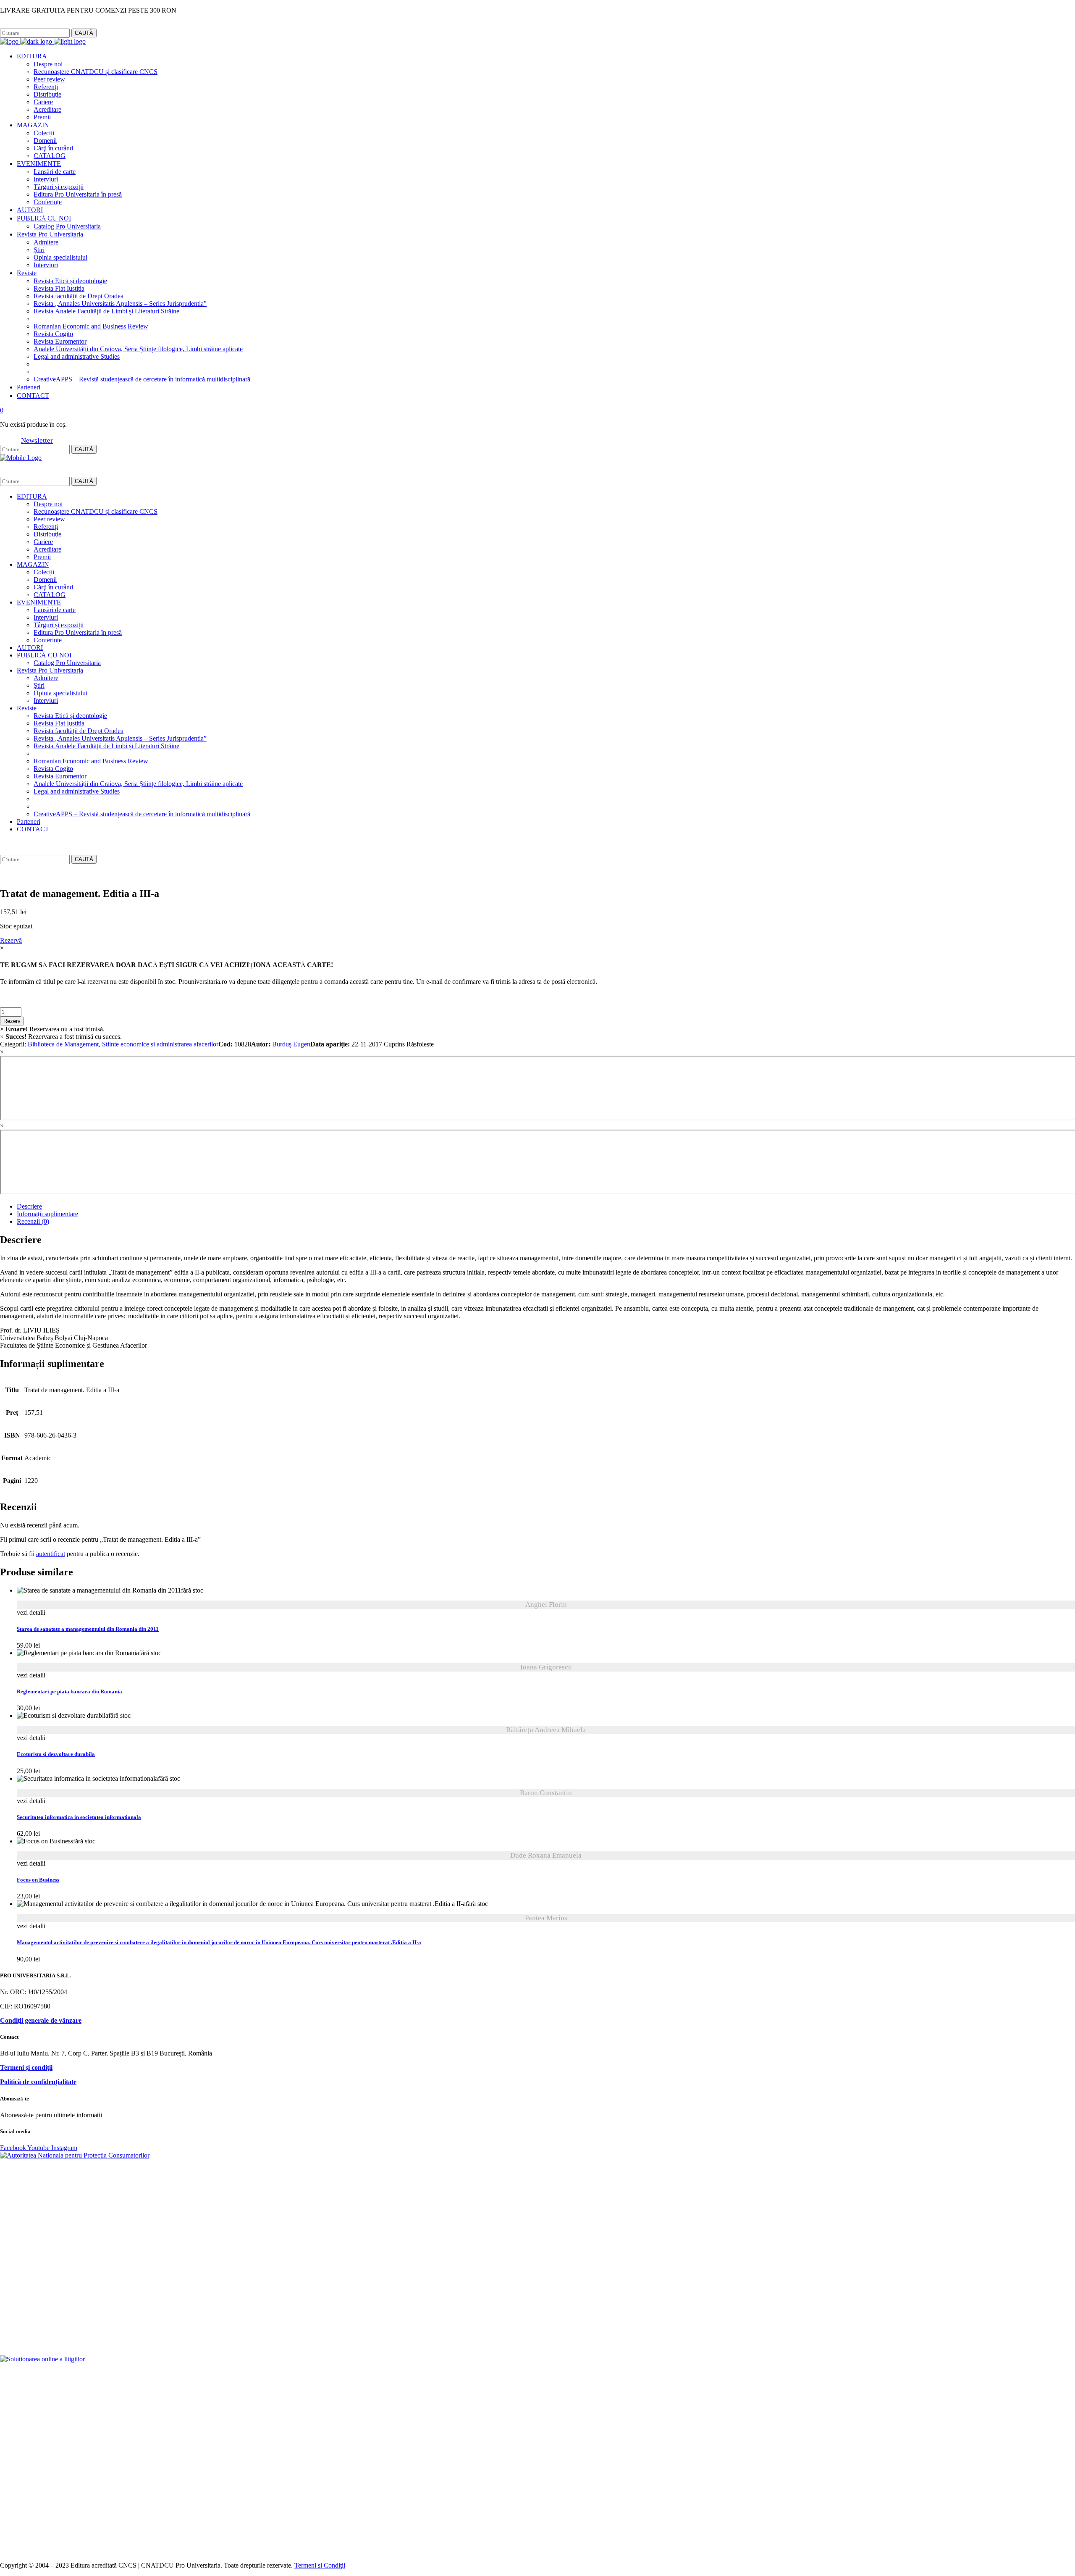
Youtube (39, 2148)
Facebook (12, 25)
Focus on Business (38, 1880)
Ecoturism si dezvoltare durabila (56, 1754)
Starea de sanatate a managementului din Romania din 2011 (88, 1629)
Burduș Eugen (291, 1044)
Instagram (40, 25)
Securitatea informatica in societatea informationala (79, 1817)
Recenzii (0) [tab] (33, 1221)
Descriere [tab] (29, 1206)
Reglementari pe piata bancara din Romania (69, 1692)
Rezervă (11, 940)
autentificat (51, 1554)
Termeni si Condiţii (320, 2565)
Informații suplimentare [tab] (47, 1214)
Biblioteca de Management (63, 1044)
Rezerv (12, 1021)
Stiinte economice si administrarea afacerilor (160, 1044)
